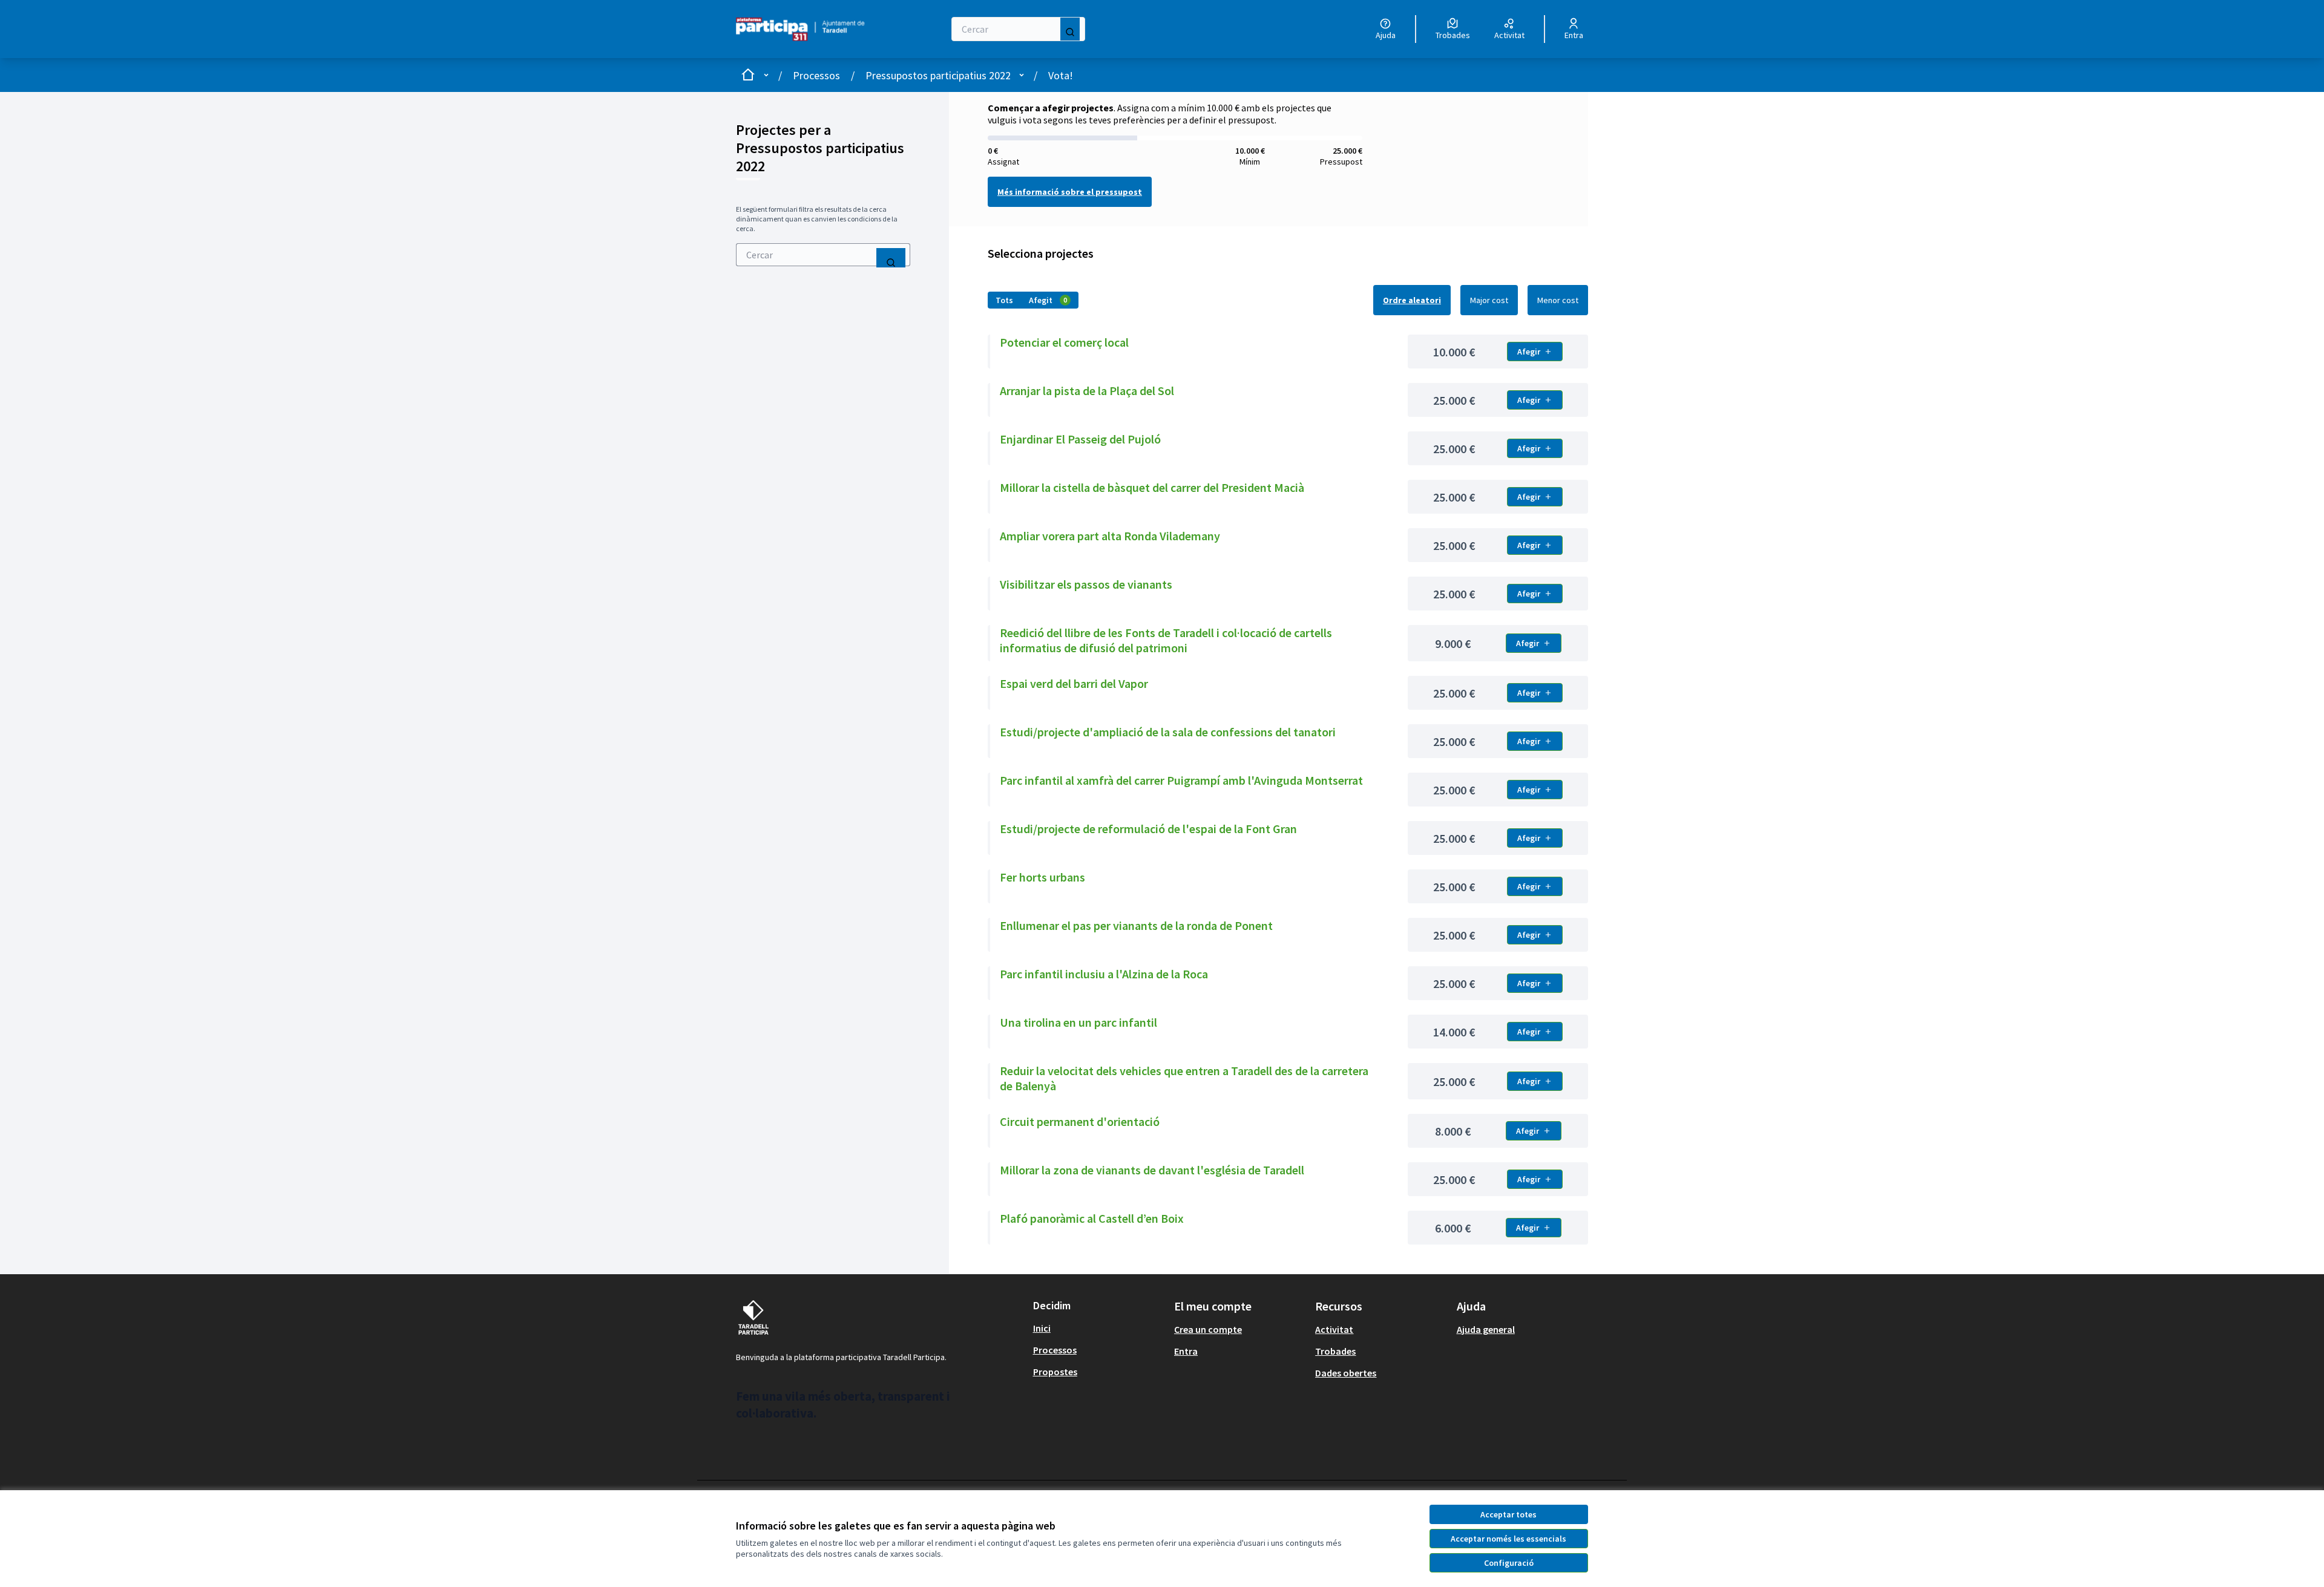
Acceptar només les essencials (1508, 1539)
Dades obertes (1346, 1373)
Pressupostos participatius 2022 (938, 75)
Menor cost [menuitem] (1558, 300)
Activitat (1334, 1329)
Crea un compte (1208, 1329)
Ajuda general (1486, 1329)
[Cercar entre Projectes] (891, 258)
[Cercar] (1070, 29)
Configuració (1509, 1563)
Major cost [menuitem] (1489, 300)
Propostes (1055, 1372)
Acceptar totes (1508, 1514)
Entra (1186, 1351)
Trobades (1335, 1351)
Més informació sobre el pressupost (1070, 192)
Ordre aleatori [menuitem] (1412, 300)
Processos (816, 75)
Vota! (1061, 75)
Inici (1042, 1328)
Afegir (1529, 352)
